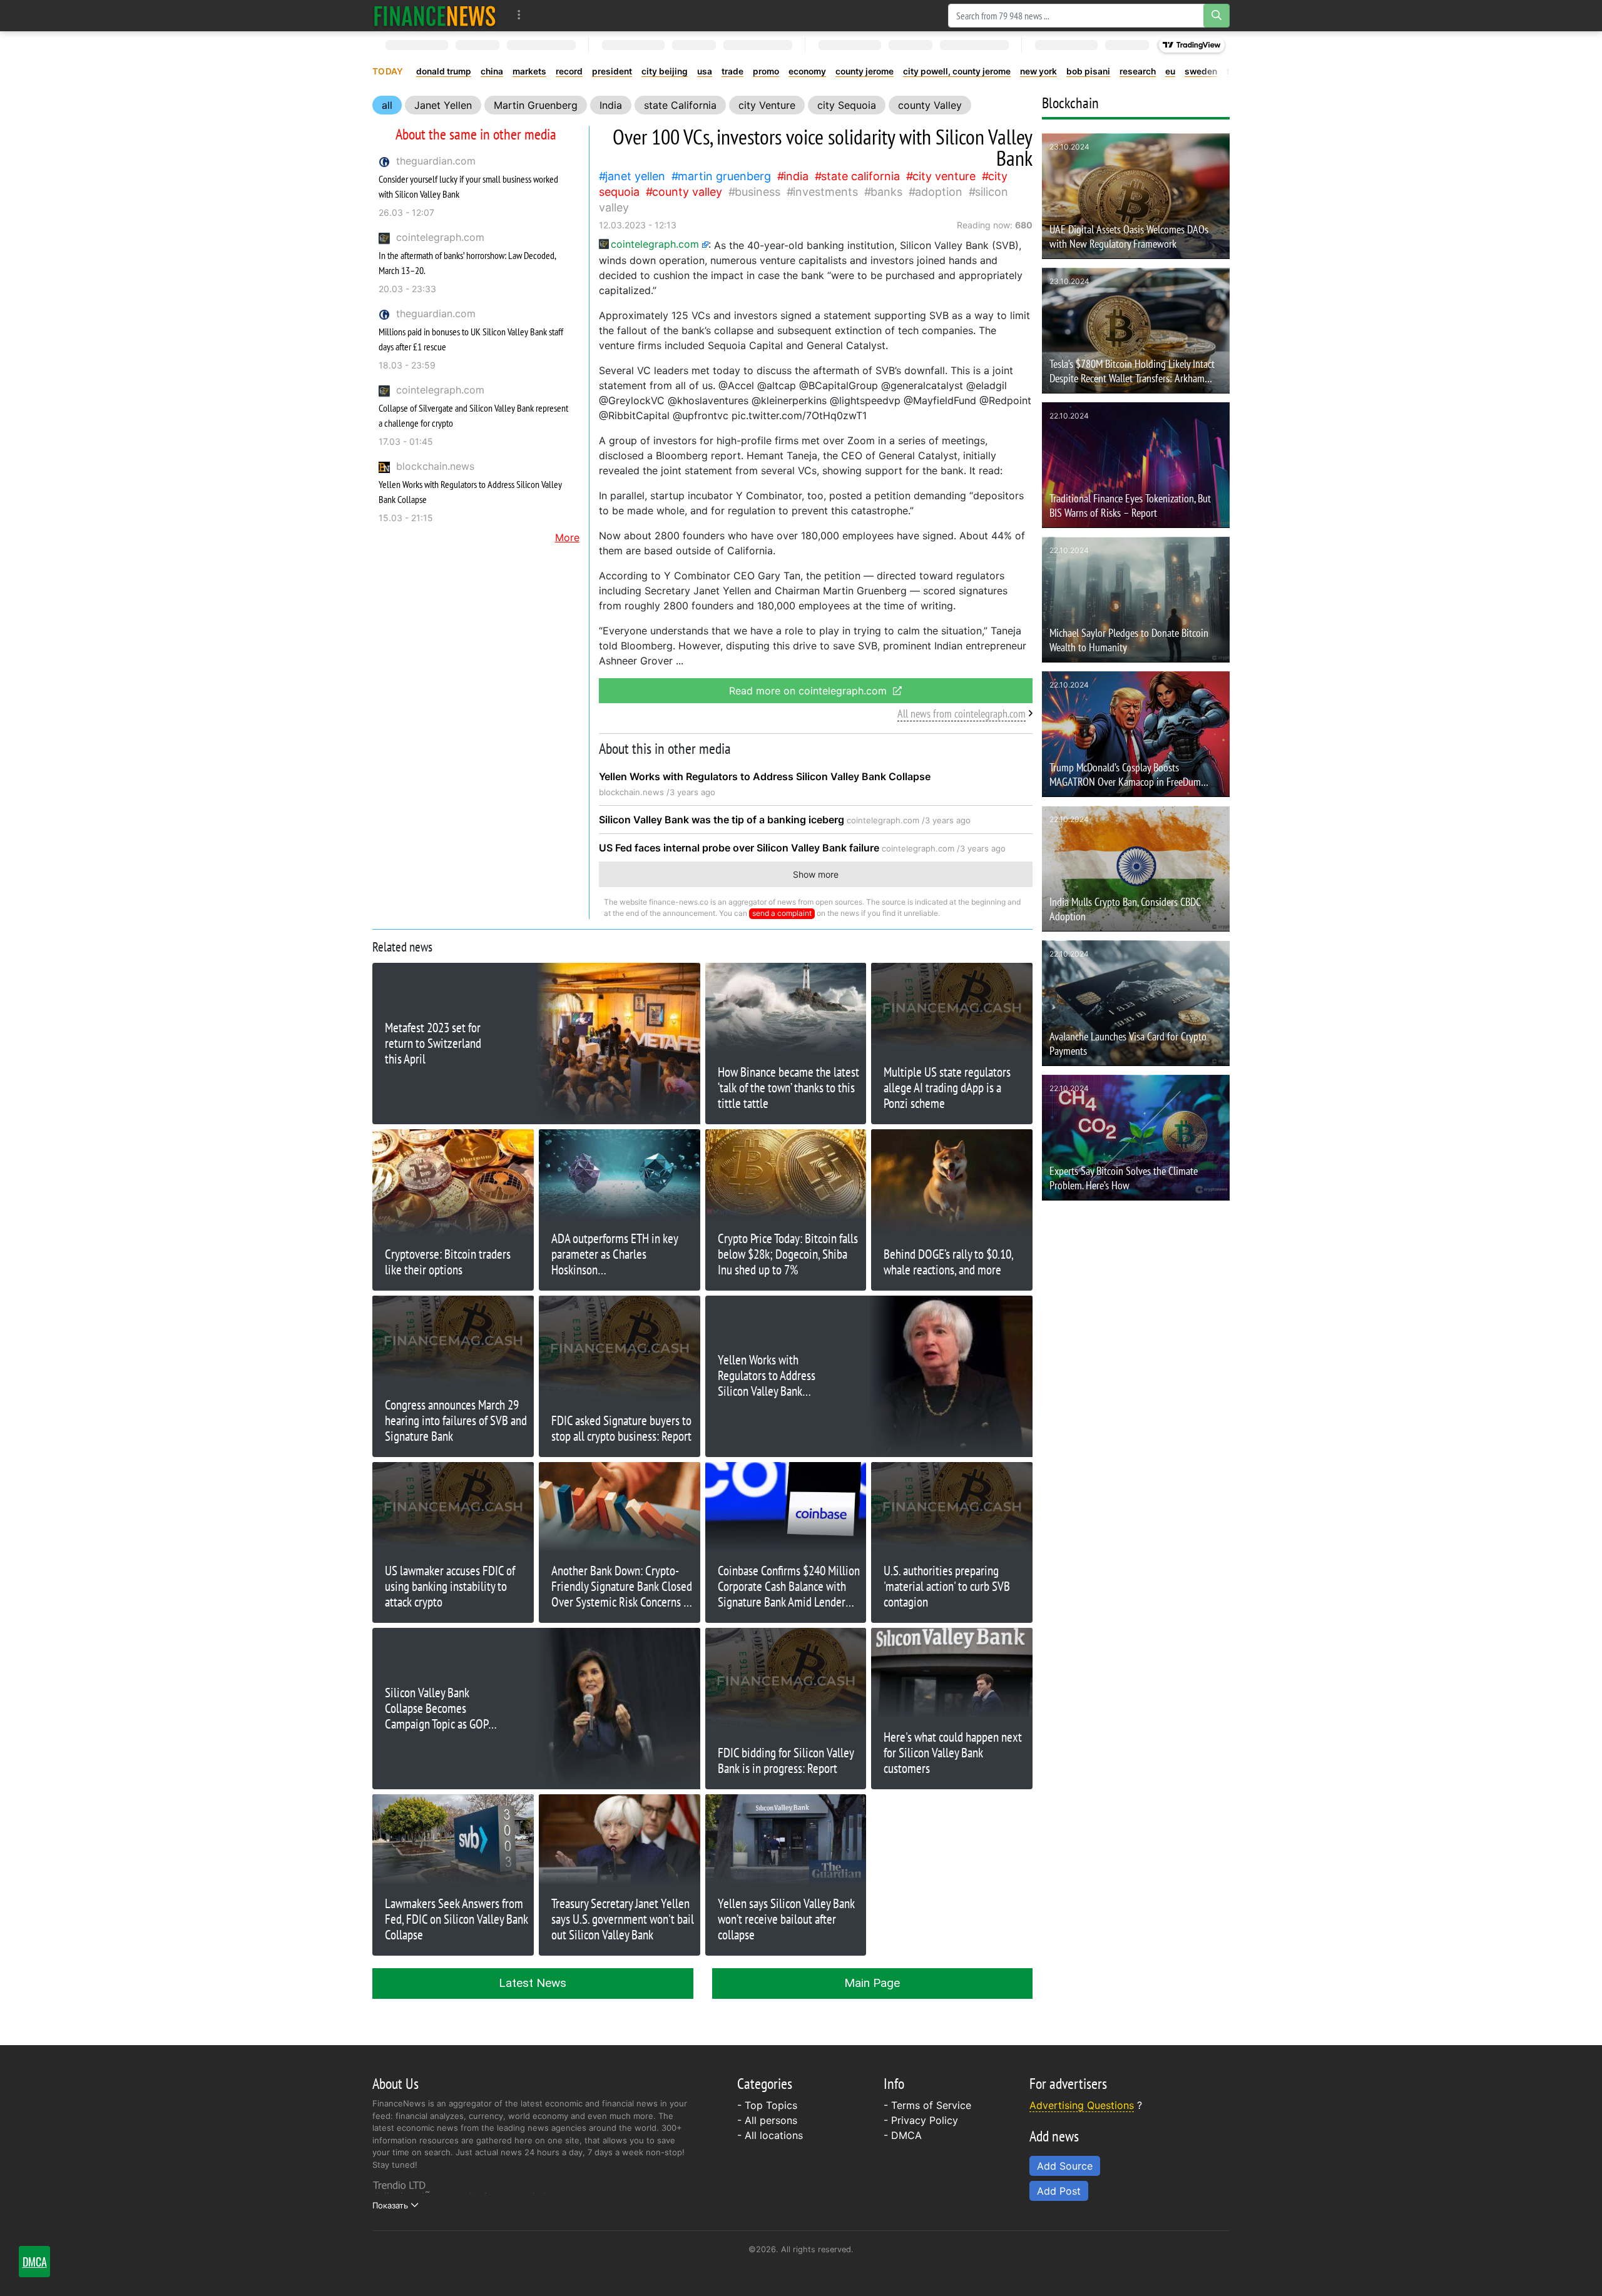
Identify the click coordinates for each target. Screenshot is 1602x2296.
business (758, 192)
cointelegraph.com (440, 237)
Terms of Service (931, 2105)
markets (529, 71)
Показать (390, 2205)
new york (1038, 71)
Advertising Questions (1082, 2105)
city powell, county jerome (957, 71)
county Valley (930, 105)
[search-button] (1217, 16)
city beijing (665, 71)
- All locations (770, 2135)
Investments (825, 192)
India (611, 105)
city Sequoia (847, 105)
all (387, 105)
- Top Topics (767, 2105)
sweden (1201, 71)
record (569, 71)
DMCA (906, 2135)
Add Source (1065, 2166)
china (492, 71)
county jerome (865, 71)
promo (766, 71)
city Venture (767, 105)
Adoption (939, 192)
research (1138, 71)
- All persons (767, 2120)
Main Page (872, 1983)
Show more (816, 874)
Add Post (1059, 2191)
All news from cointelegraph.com (962, 714)
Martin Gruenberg (536, 105)
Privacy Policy (925, 2120)
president (612, 71)
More (567, 537)
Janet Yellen (443, 105)
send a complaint (782, 913)
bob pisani (1088, 71)
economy (807, 71)
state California (680, 105)
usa (705, 71)
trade (732, 71)
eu (1170, 71)
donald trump (444, 71)
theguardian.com (436, 161)
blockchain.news (435, 466)
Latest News (533, 1983)
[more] (519, 15)
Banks (886, 192)
